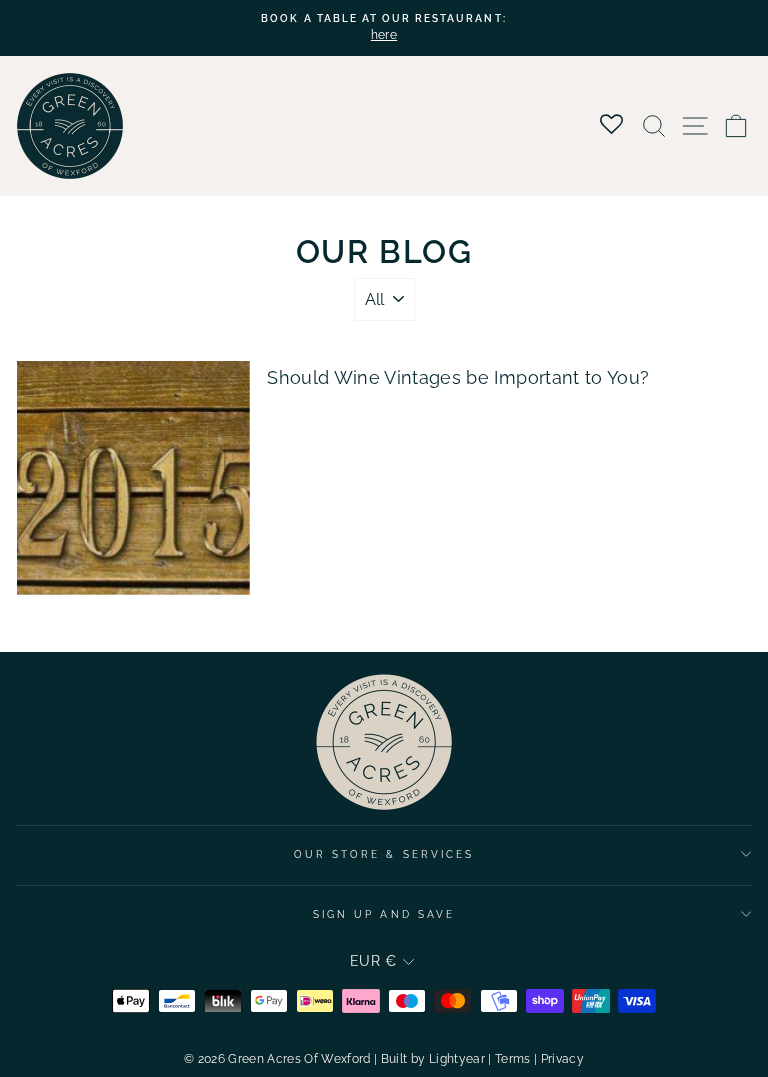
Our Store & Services (384, 854)
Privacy (562, 1059)
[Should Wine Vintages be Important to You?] (133, 477)
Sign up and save (384, 914)
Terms (513, 1059)
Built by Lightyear (433, 1059)
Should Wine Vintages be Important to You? (458, 377)
